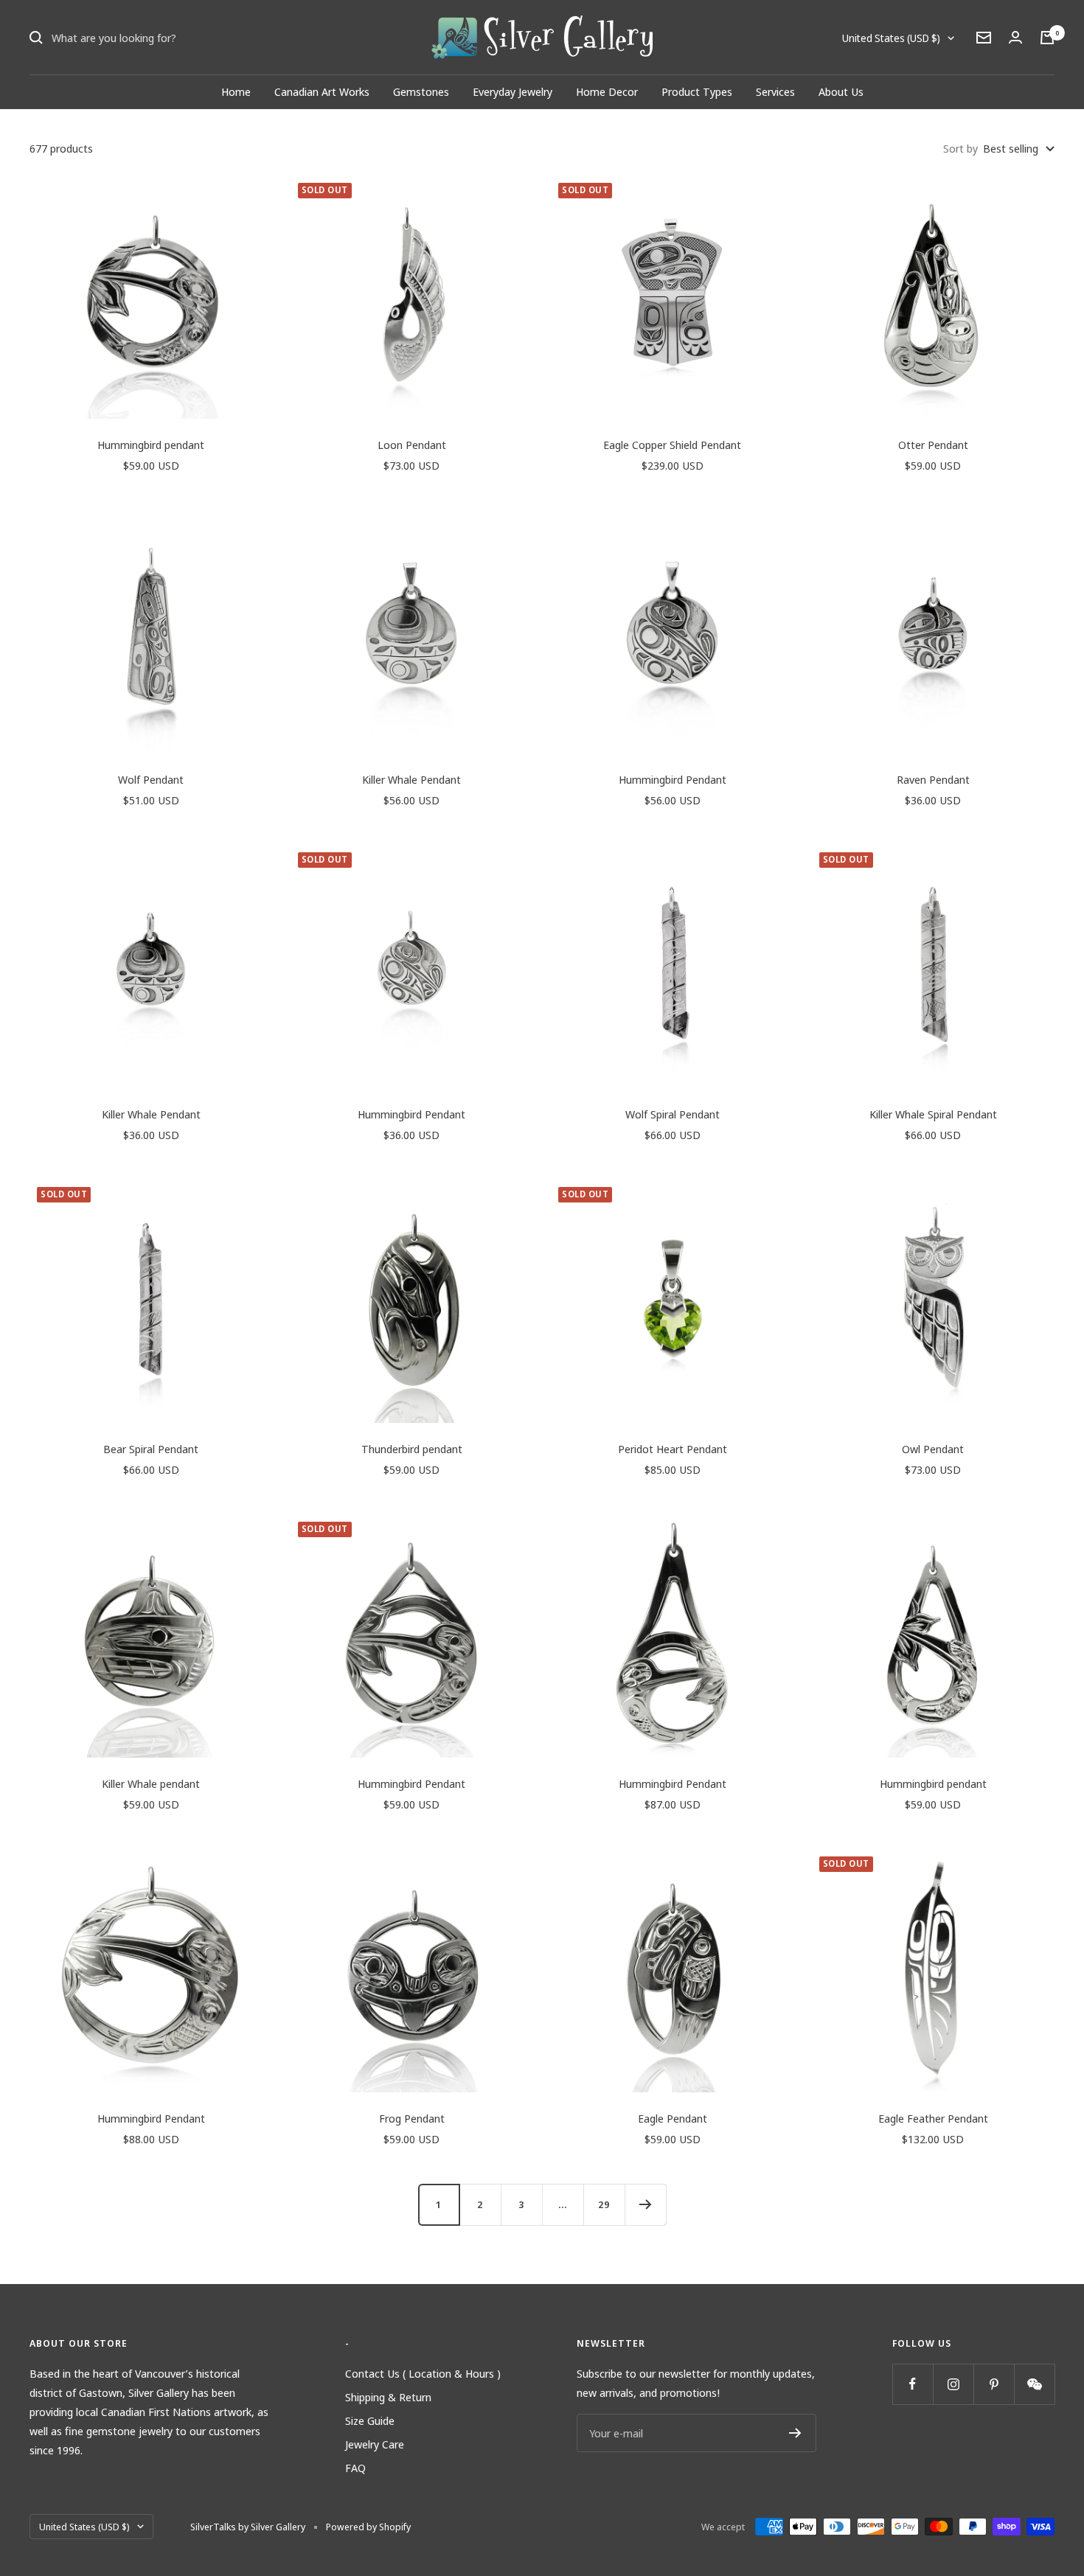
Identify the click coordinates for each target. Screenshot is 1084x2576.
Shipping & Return (388, 2397)
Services (775, 91)
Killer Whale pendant (151, 1783)
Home (236, 91)
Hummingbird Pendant (673, 779)
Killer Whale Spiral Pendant (933, 1114)
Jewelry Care (375, 2444)
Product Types (697, 91)
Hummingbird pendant (151, 445)
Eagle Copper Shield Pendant (672, 445)
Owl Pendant (933, 1449)
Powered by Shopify (368, 2527)
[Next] (645, 2204)
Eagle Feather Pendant (933, 2118)
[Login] (1015, 37)
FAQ (355, 2468)
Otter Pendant (933, 445)
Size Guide (370, 2420)
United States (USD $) (891, 38)
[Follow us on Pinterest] (994, 2384)
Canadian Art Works (322, 91)
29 (604, 2204)
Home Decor (607, 91)
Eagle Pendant (673, 2118)
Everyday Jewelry (513, 91)
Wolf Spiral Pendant (673, 1114)
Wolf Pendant (151, 779)
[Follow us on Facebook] (913, 2384)
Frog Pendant (412, 2118)
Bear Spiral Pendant (151, 1449)
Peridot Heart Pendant (673, 1449)
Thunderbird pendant (412, 1449)
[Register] (795, 2433)
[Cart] (1047, 38)
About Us (841, 91)
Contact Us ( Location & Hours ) (423, 2373)
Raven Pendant (933, 779)
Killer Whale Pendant (411, 779)
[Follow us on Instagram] (953, 2384)
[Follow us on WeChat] (1034, 2384)
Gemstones (421, 91)
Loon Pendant (412, 445)
